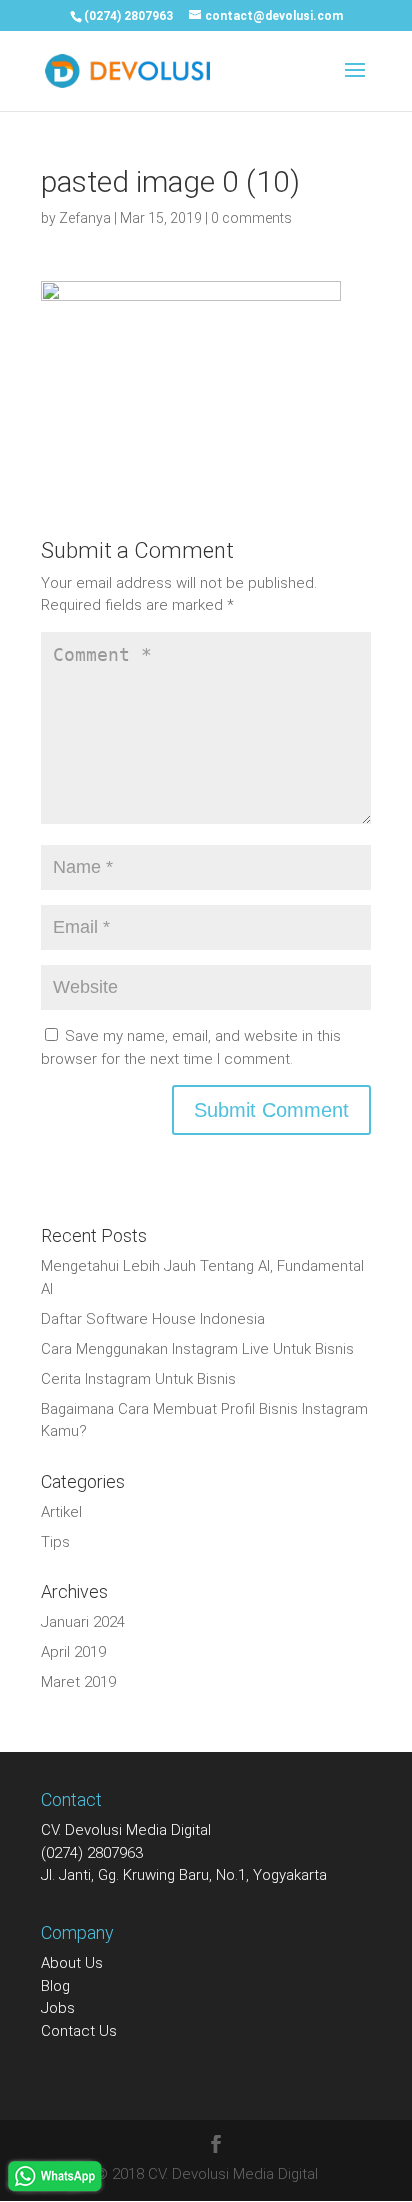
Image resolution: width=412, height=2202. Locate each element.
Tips (55, 1542)
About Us (72, 1963)
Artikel (61, 1512)
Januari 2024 (83, 1622)
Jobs (58, 2008)
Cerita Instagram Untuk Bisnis (138, 1379)
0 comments (251, 218)
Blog (55, 1986)
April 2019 (73, 1652)
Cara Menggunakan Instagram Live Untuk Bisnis (197, 1349)
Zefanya (85, 218)
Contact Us (79, 2031)
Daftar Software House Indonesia (153, 1319)
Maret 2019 (78, 1682)
